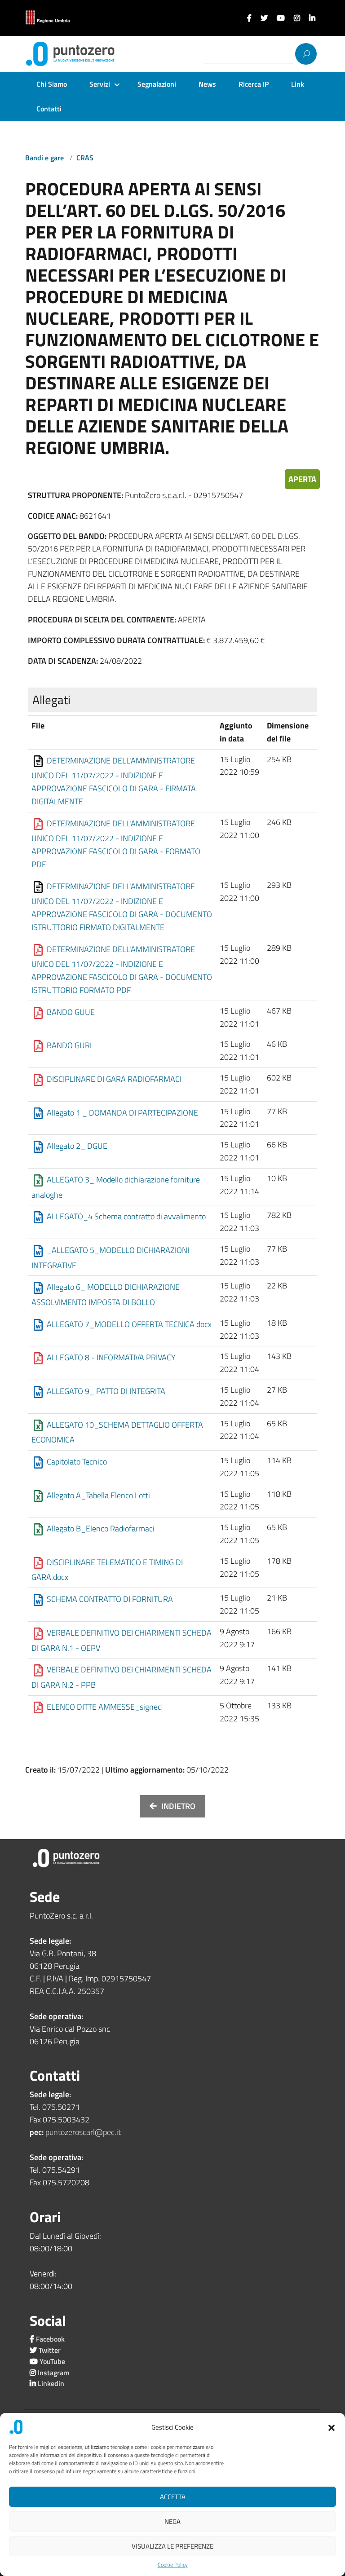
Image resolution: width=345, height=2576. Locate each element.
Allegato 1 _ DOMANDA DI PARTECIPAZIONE (122, 1112)
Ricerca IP (254, 84)
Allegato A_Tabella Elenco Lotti (98, 1495)
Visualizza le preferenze (172, 2546)
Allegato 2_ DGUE (77, 1146)
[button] (332, 2427)
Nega (172, 2521)
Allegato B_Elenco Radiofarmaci (101, 1528)
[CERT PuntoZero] (62, 54)
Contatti (49, 109)
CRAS (85, 158)
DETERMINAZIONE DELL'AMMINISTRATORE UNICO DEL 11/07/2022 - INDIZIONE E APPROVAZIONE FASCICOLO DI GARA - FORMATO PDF (116, 844)
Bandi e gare (45, 158)
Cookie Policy (173, 2565)
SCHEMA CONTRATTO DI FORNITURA (110, 1599)
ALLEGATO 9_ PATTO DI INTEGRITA (106, 1391)
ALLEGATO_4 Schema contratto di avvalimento (126, 1216)
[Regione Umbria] (48, 18)
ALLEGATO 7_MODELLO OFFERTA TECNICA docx (129, 1324)
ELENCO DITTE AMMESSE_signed (104, 1707)
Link (298, 84)
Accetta (173, 2497)
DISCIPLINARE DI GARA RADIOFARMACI (114, 1079)
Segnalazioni (157, 84)
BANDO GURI (69, 1045)
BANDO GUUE (71, 1012)
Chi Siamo (52, 84)
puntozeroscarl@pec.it (83, 2132)
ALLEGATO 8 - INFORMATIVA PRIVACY (111, 1357)
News (207, 84)
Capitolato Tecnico (77, 1462)
